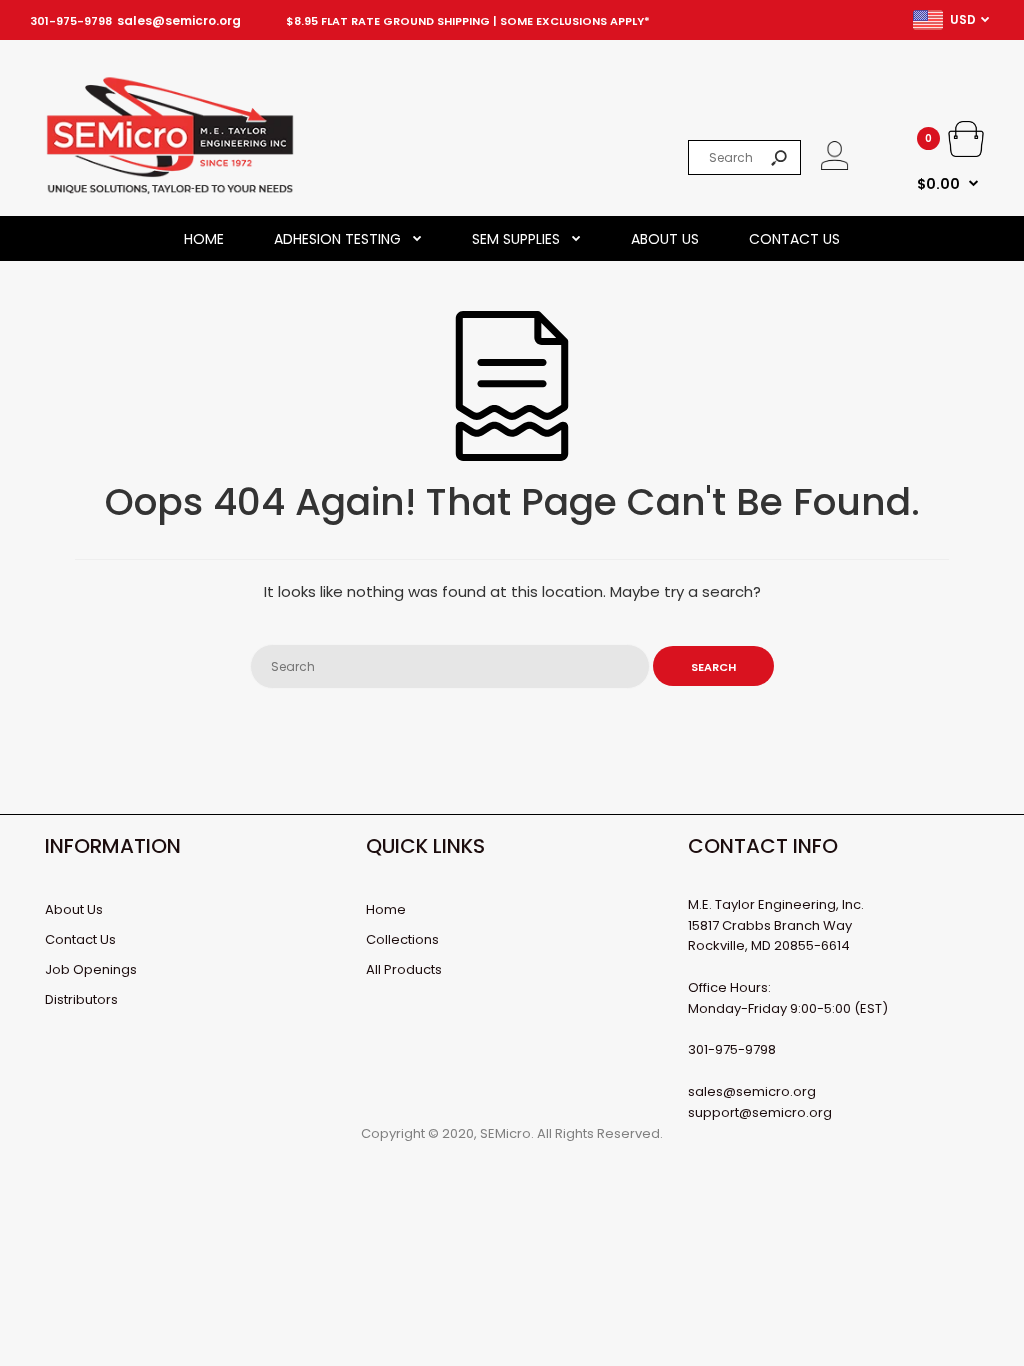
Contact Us (80, 939)
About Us (74, 909)
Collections (402, 939)
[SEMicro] (170, 190)
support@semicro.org (760, 1112)
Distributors (81, 999)
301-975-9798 (71, 21)
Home (386, 909)
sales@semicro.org (179, 20)
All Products (404, 969)
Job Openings (91, 969)
